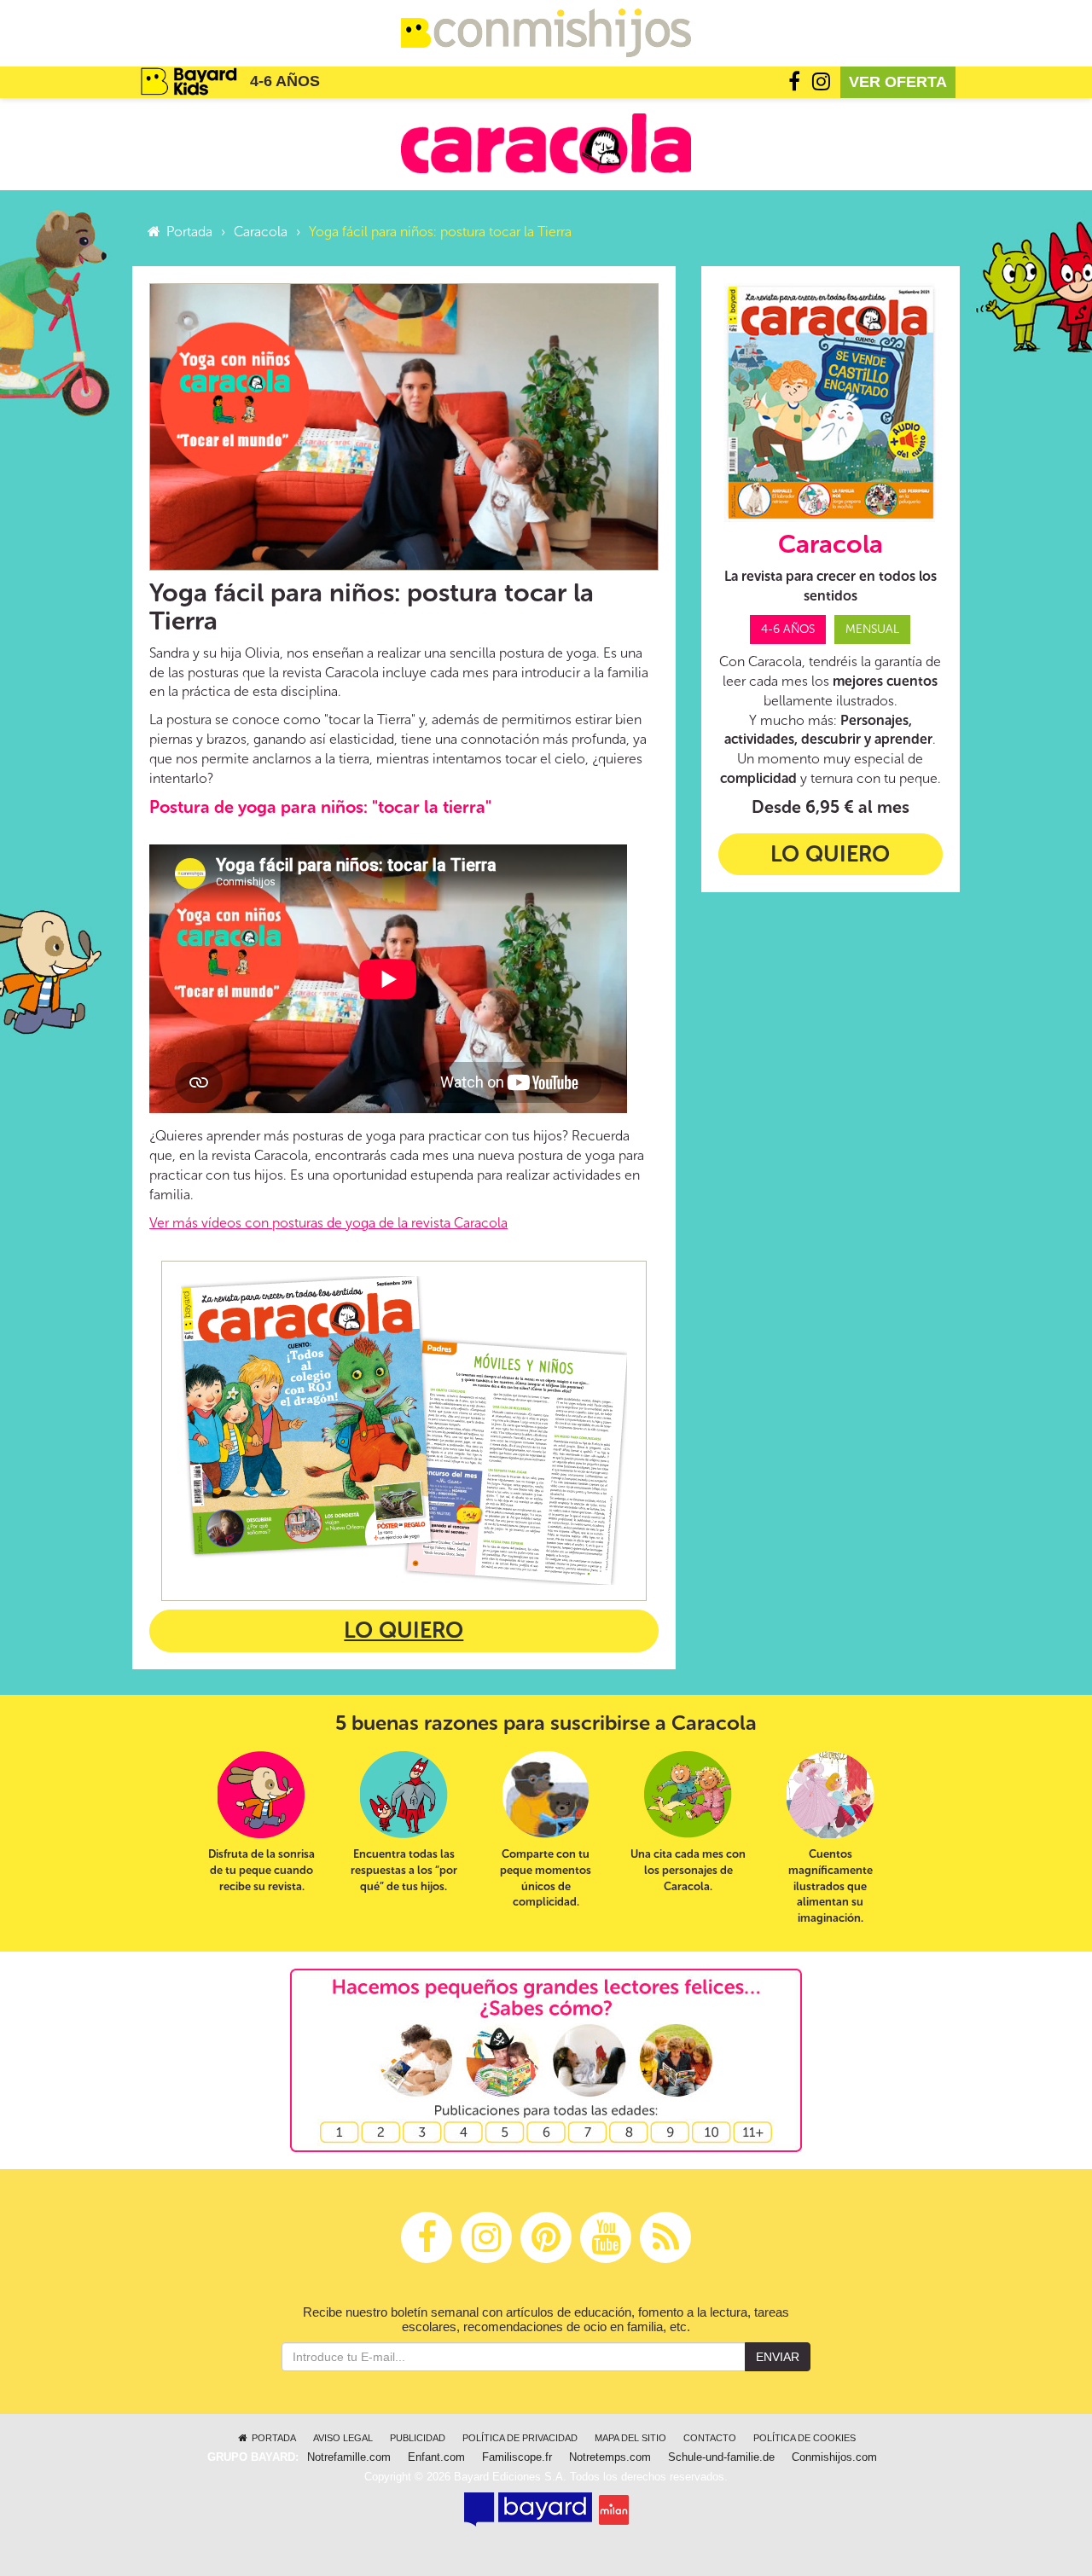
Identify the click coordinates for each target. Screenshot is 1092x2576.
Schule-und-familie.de (721, 2457)
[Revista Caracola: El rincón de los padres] (831, 403)
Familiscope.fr (517, 2457)
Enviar (778, 2357)
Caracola (261, 232)
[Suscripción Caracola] (404, 1431)
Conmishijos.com (834, 2457)
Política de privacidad (520, 2438)
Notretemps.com (610, 2457)
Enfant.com (436, 2457)
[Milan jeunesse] (614, 2509)
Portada (188, 232)
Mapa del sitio (630, 2438)
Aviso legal (343, 2438)
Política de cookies (804, 2438)
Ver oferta (898, 82)
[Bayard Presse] (528, 2509)
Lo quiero (404, 1630)
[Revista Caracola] (546, 143)
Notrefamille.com (349, 2457)
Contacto (710, 2438)
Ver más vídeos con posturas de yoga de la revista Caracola (328, 1223)
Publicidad (418, 2438)
